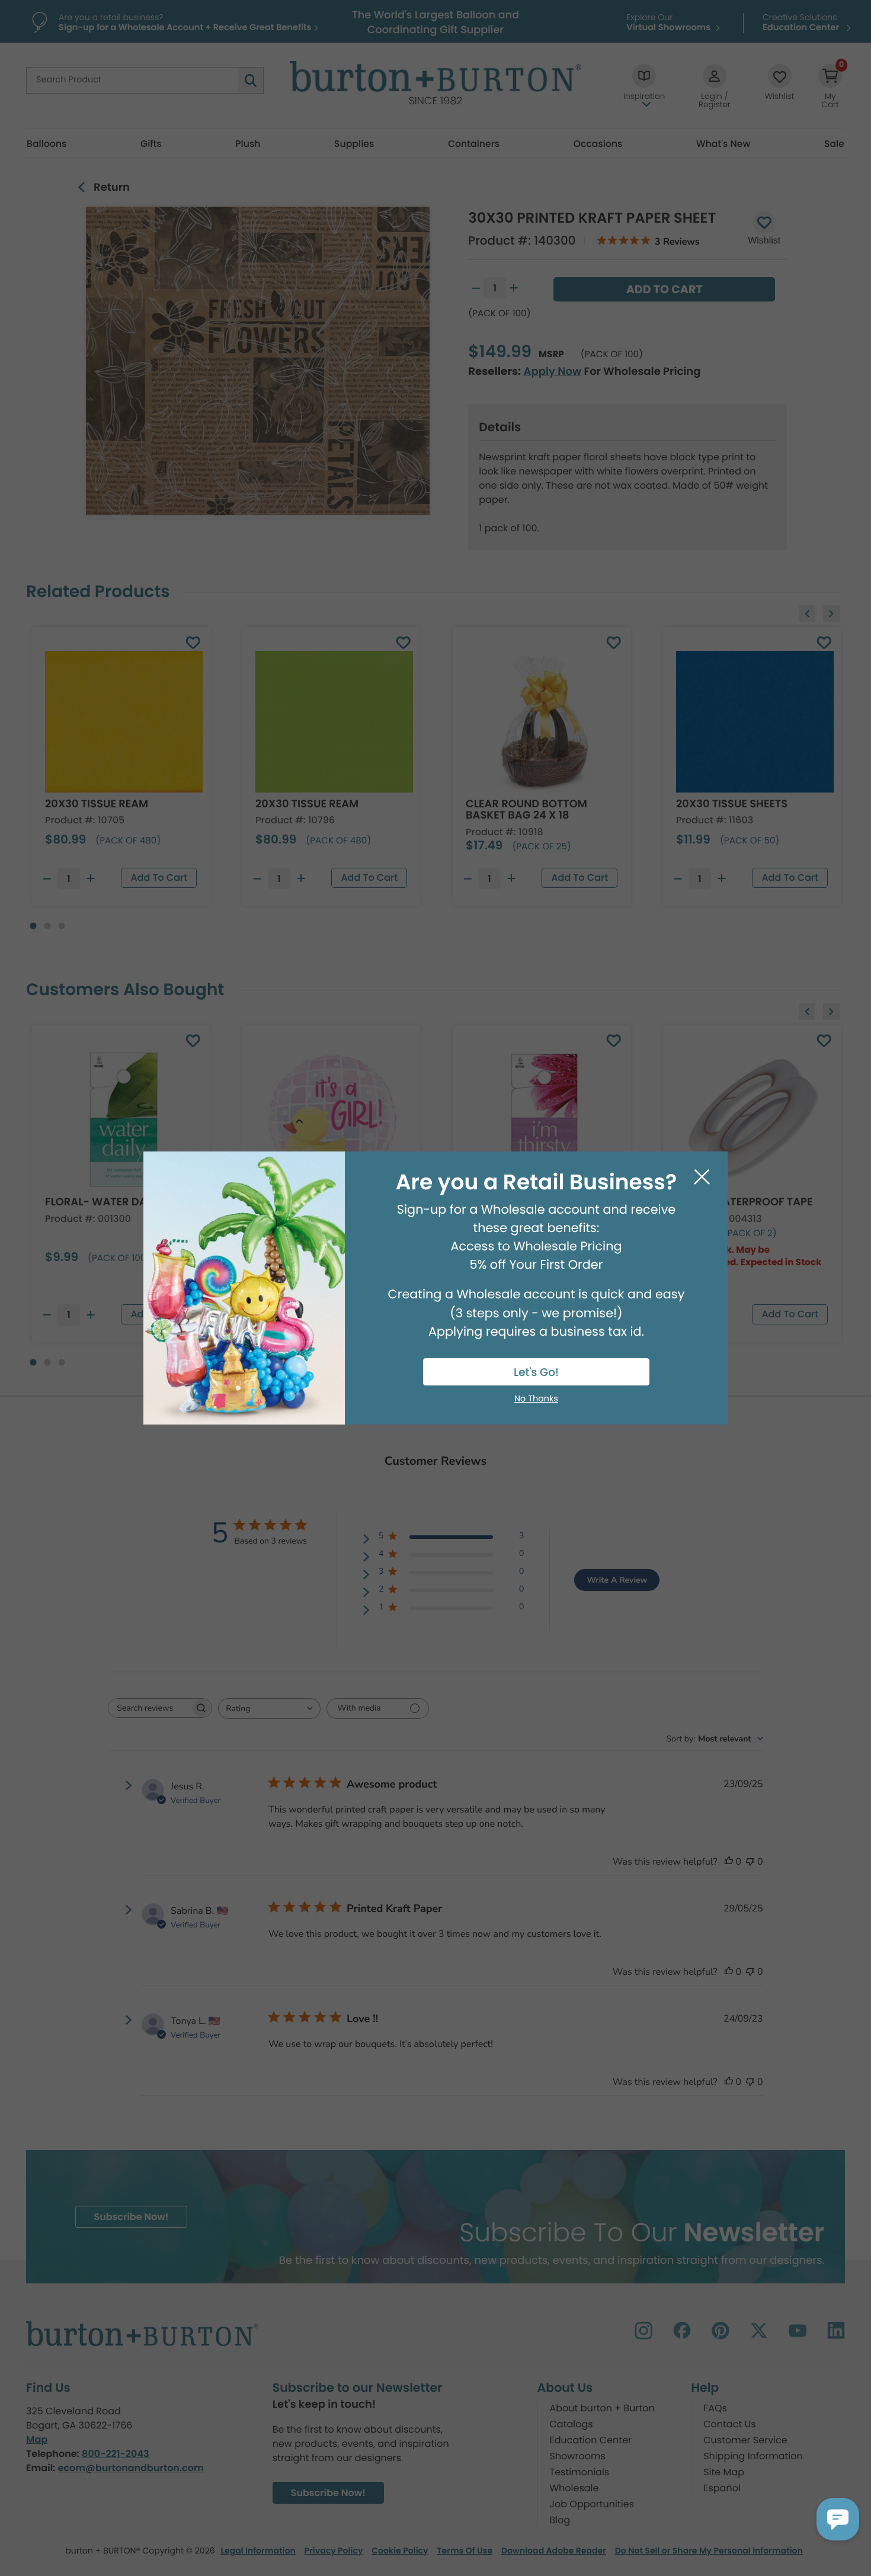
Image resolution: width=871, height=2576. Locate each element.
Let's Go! (536, 1373)
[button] (838, 2519)
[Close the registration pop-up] (702, 1177)
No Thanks (536, 1399)
